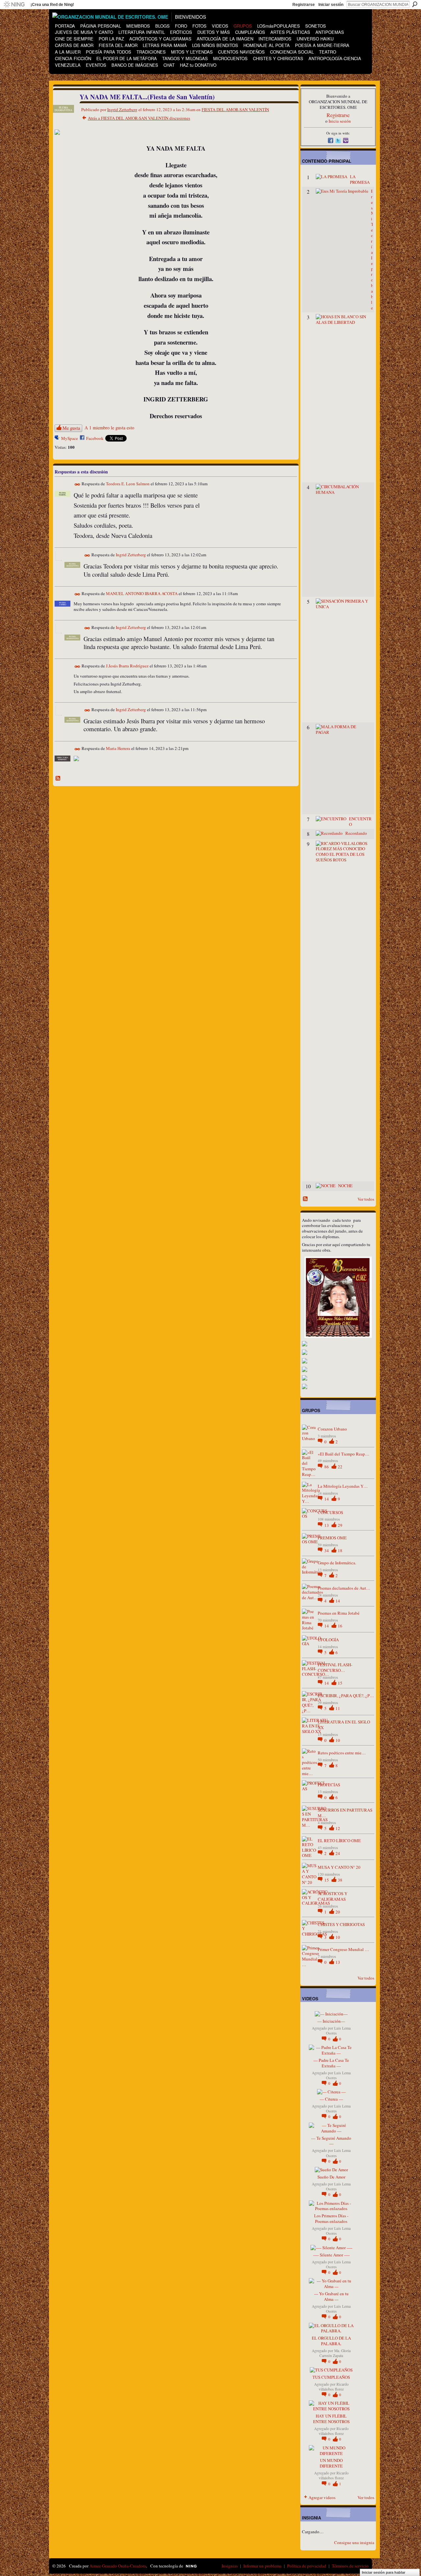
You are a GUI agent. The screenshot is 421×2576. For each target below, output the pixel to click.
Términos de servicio (350, 2566)
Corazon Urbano (332, 1429)
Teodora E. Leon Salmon (128, 484)
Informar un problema (262, 2566)
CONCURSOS (330, 1512)
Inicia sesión (340, 121)
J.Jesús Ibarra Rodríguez (127, 666)
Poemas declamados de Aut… (344, 1588)
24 (338, 1853)
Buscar (415, 4)
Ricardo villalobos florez (334, 2387)
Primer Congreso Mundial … (343, 1949)
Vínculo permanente (77, 484)
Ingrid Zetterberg (122, 109)
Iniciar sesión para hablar (384, 2572)
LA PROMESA (360, 179)
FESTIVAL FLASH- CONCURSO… (335, 1667)
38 (340, 1880)
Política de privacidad (307, 2566)
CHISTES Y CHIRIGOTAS (341, 1924)
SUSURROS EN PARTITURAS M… (345, 1813)
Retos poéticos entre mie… (342, 1753)
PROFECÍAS (329, 1785)
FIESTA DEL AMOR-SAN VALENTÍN (235, 109)
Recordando (356, 833)
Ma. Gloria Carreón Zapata (335, 2353)
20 (338, 1912)
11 (338, 1708)
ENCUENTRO (360, 821)
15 (340, 1683)
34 (327, 1551)
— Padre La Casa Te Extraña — (331, 2063)
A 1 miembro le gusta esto (109, 428)
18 (340, 1551)
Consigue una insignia (354, 2542)
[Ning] (14, 5)
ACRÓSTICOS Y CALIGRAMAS (333, 1896)
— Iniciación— (331, 2021)
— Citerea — (331, 2099)
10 (338, 1740)
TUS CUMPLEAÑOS (331, 2377)
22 (340, 1467)
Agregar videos (322, 2497)
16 (340, 1626)
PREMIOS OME (332, 1538)
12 (338, 1828)
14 (327, 1499)
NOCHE (345, 1186)
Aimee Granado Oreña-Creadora (118, 2566)
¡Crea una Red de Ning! (52, 5)
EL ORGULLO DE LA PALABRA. (331, 2341)
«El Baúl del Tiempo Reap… (344, 1454)
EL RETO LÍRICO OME (339, 1841)
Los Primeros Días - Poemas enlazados (331, 2218)
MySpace (70, 438)
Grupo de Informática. (337, 1563)
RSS (58, 779)
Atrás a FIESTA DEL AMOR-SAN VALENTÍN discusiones (139, 118)
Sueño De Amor (331, 2177)
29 (340, 1525)
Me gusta (71, 428)
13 (327, 1525)
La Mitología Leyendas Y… (343, 1486)
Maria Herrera (118, 748)
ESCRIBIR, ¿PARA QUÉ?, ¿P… (346, 1696)
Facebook (95, 438)
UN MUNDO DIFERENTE (331, 2463)
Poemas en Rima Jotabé (339, 1613)
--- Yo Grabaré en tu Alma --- (331, 2296)
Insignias (230, 2566)
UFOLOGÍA (328, 1640)
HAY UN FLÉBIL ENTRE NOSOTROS (331, 2419)
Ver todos (366, 1199)
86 (327, 1467)
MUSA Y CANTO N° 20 (339, 1867)
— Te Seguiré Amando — (331, 2141)
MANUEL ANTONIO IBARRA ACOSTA (142, 593)
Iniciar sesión (331, 5)
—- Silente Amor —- (331, 2255)
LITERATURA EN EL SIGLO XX (344, 1725)
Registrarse (304, 5)
